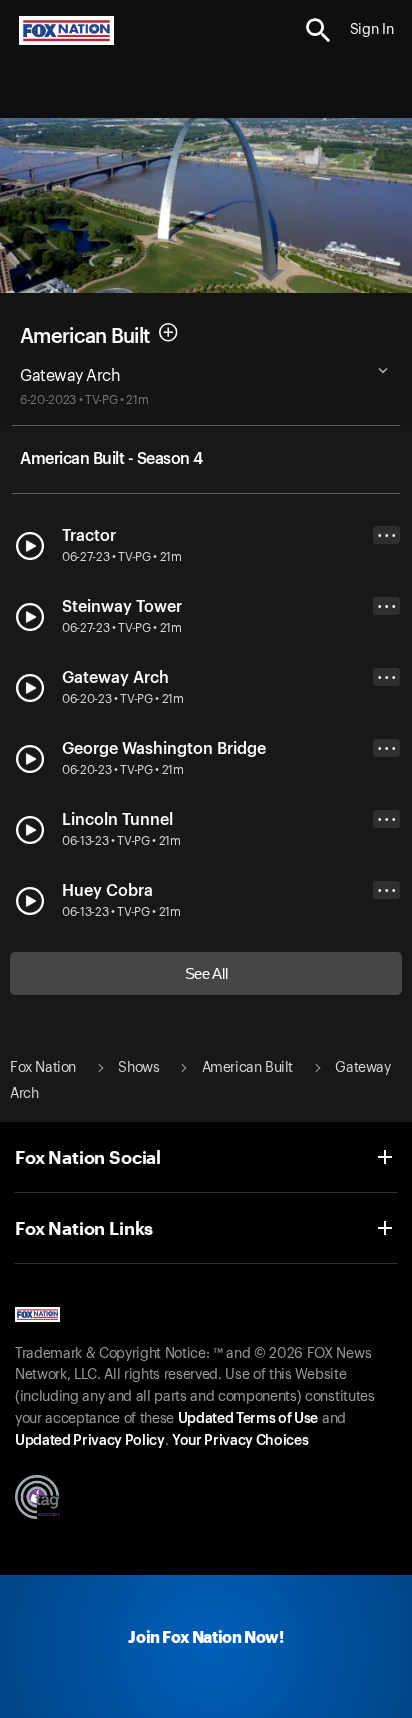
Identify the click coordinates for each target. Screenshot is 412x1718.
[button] (318, 30)
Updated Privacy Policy (90, 1441)
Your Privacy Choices (240, 1441)
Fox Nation (43, 1068)
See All (206, 973)
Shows (138, 1068)
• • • (387, 535)
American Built (84, 336)
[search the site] (318, 30)
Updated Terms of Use (248, 1419)
